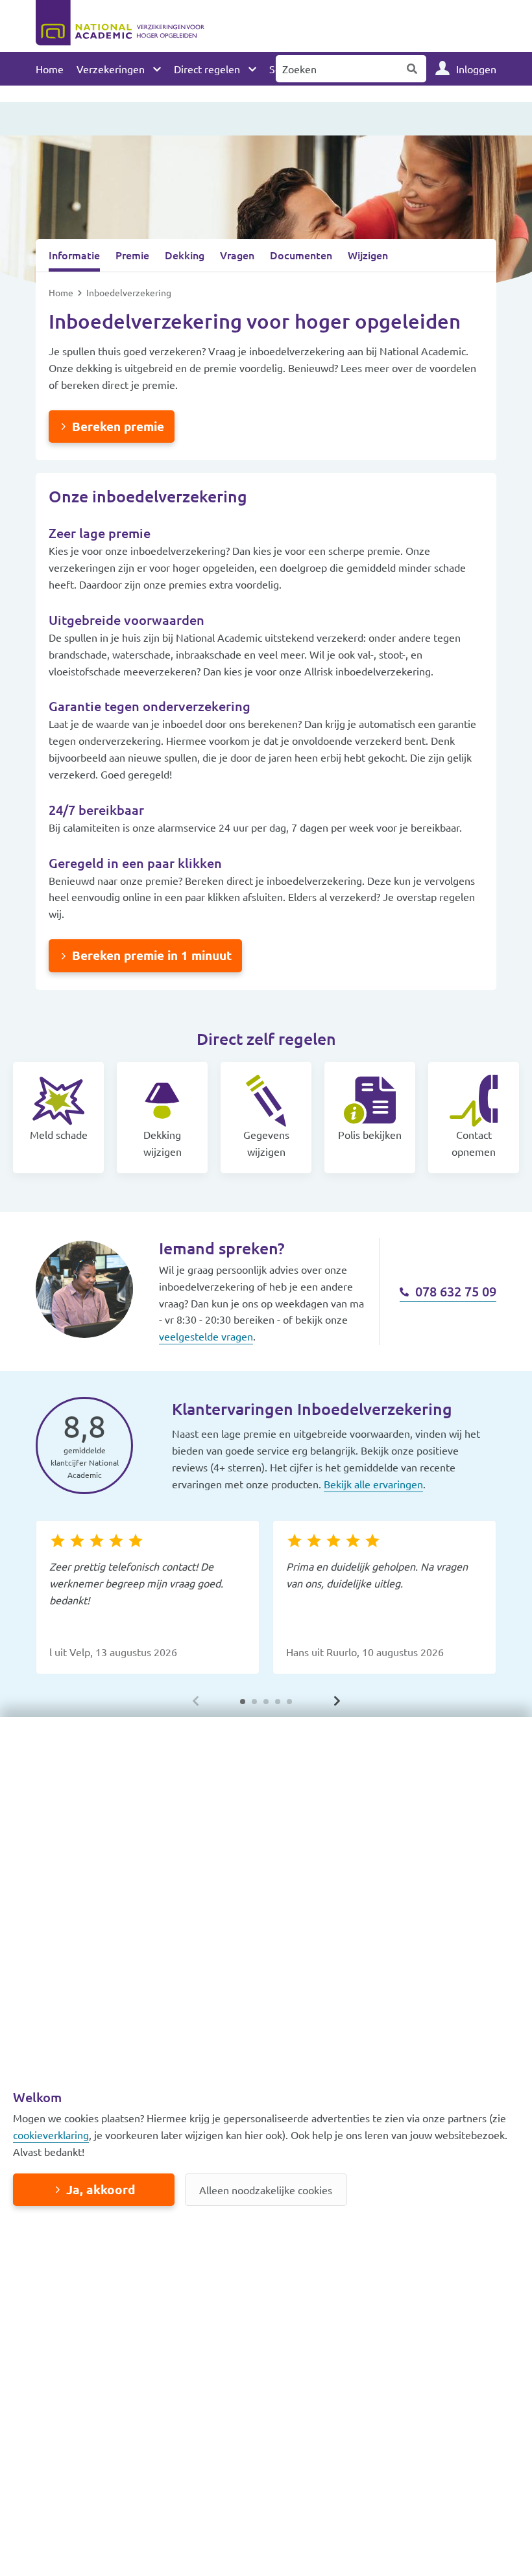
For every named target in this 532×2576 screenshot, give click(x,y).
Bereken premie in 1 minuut (152, 955)
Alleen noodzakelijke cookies (266, 2190)
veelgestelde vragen (206, 1336)
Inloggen (476, 69)
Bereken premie (118, 426)
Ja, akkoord (101, 2189)
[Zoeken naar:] (337, 69)
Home (50, 69)
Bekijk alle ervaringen (373, 1484)
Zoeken (413, 69)
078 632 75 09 (454, 1291)
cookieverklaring (51, 2135)
